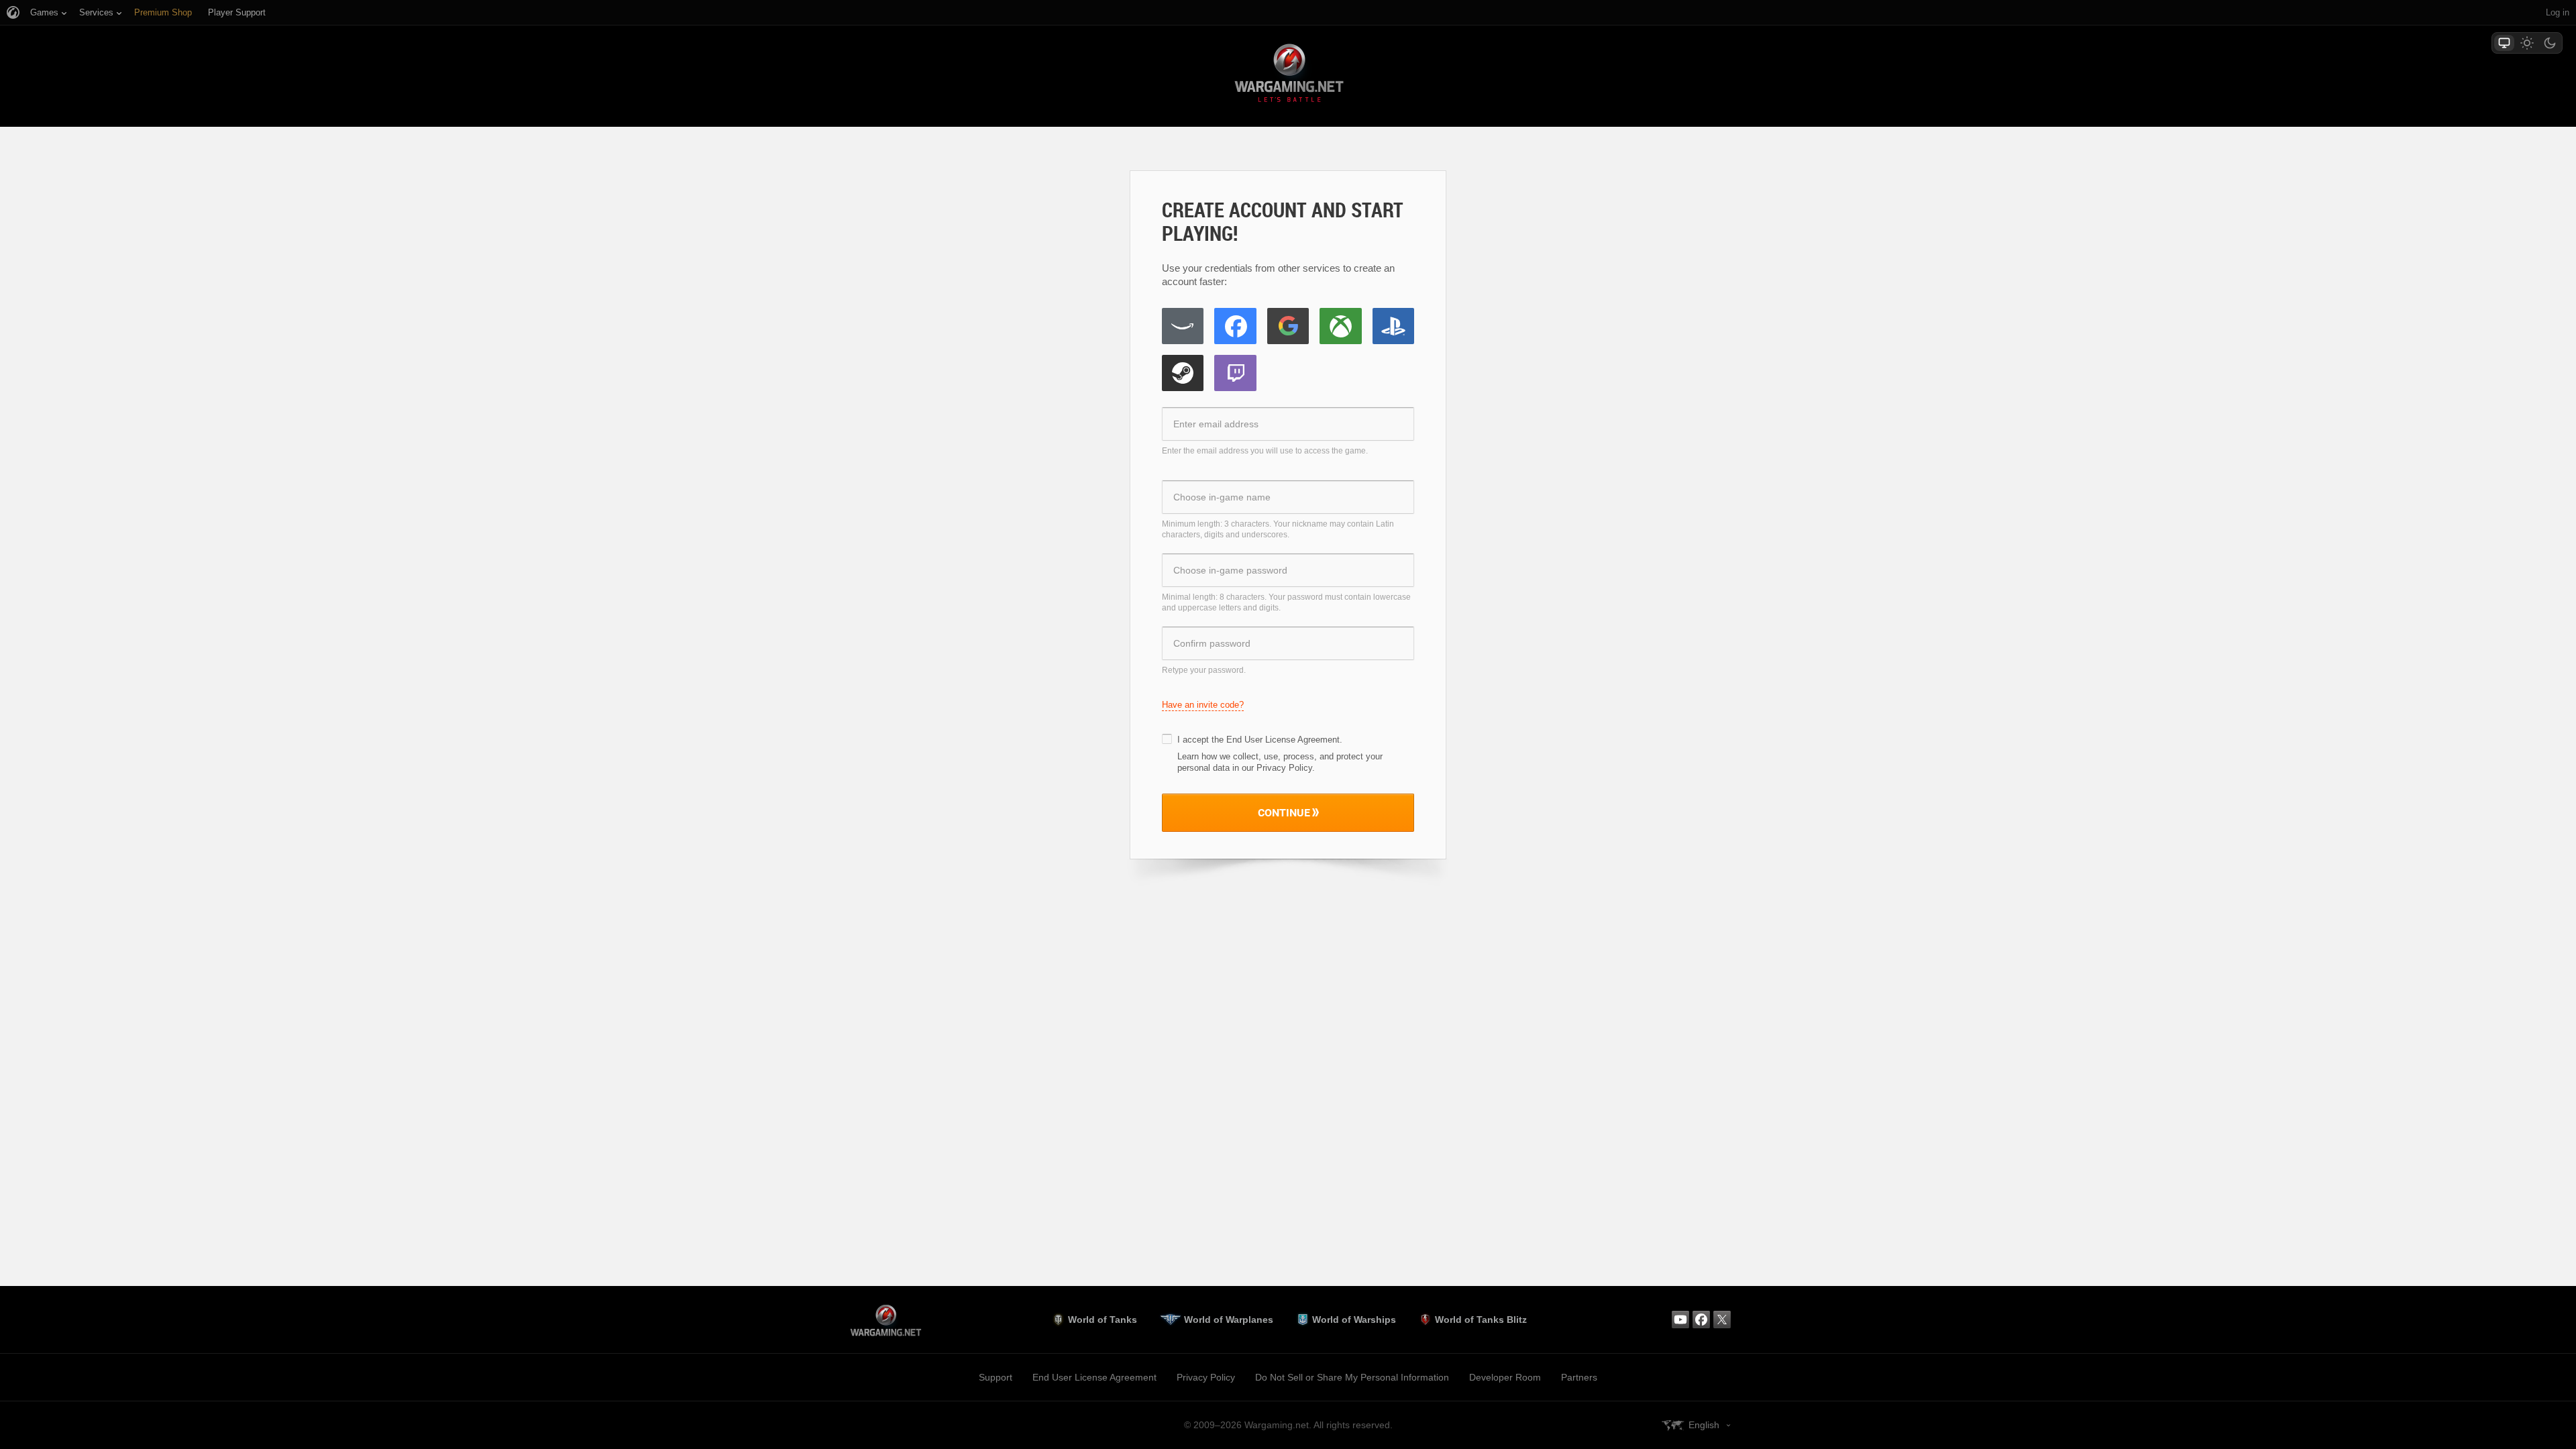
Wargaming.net (1288, 75)
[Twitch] (1235, 373)
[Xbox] (1340, 326)
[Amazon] (1183, 326)
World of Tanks (1103, 1320)
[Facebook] (1235, 326)
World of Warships (1354, 1320)
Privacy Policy (1206, 1377)
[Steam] (1183, 373)
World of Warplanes (1229, 1320)
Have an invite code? (1203, 705)
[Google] (1288, 326)
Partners (1579, 1377)
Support (996, 1377)
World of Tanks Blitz (1481, 1320)
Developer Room (1505, 1377)
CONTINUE (1284, 812)
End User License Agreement (1283, 740)
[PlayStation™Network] (1393, 326)
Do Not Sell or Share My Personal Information (1352, 1377)
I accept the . (1260, 740)
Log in (2558, 12)
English (1704, 1425)
